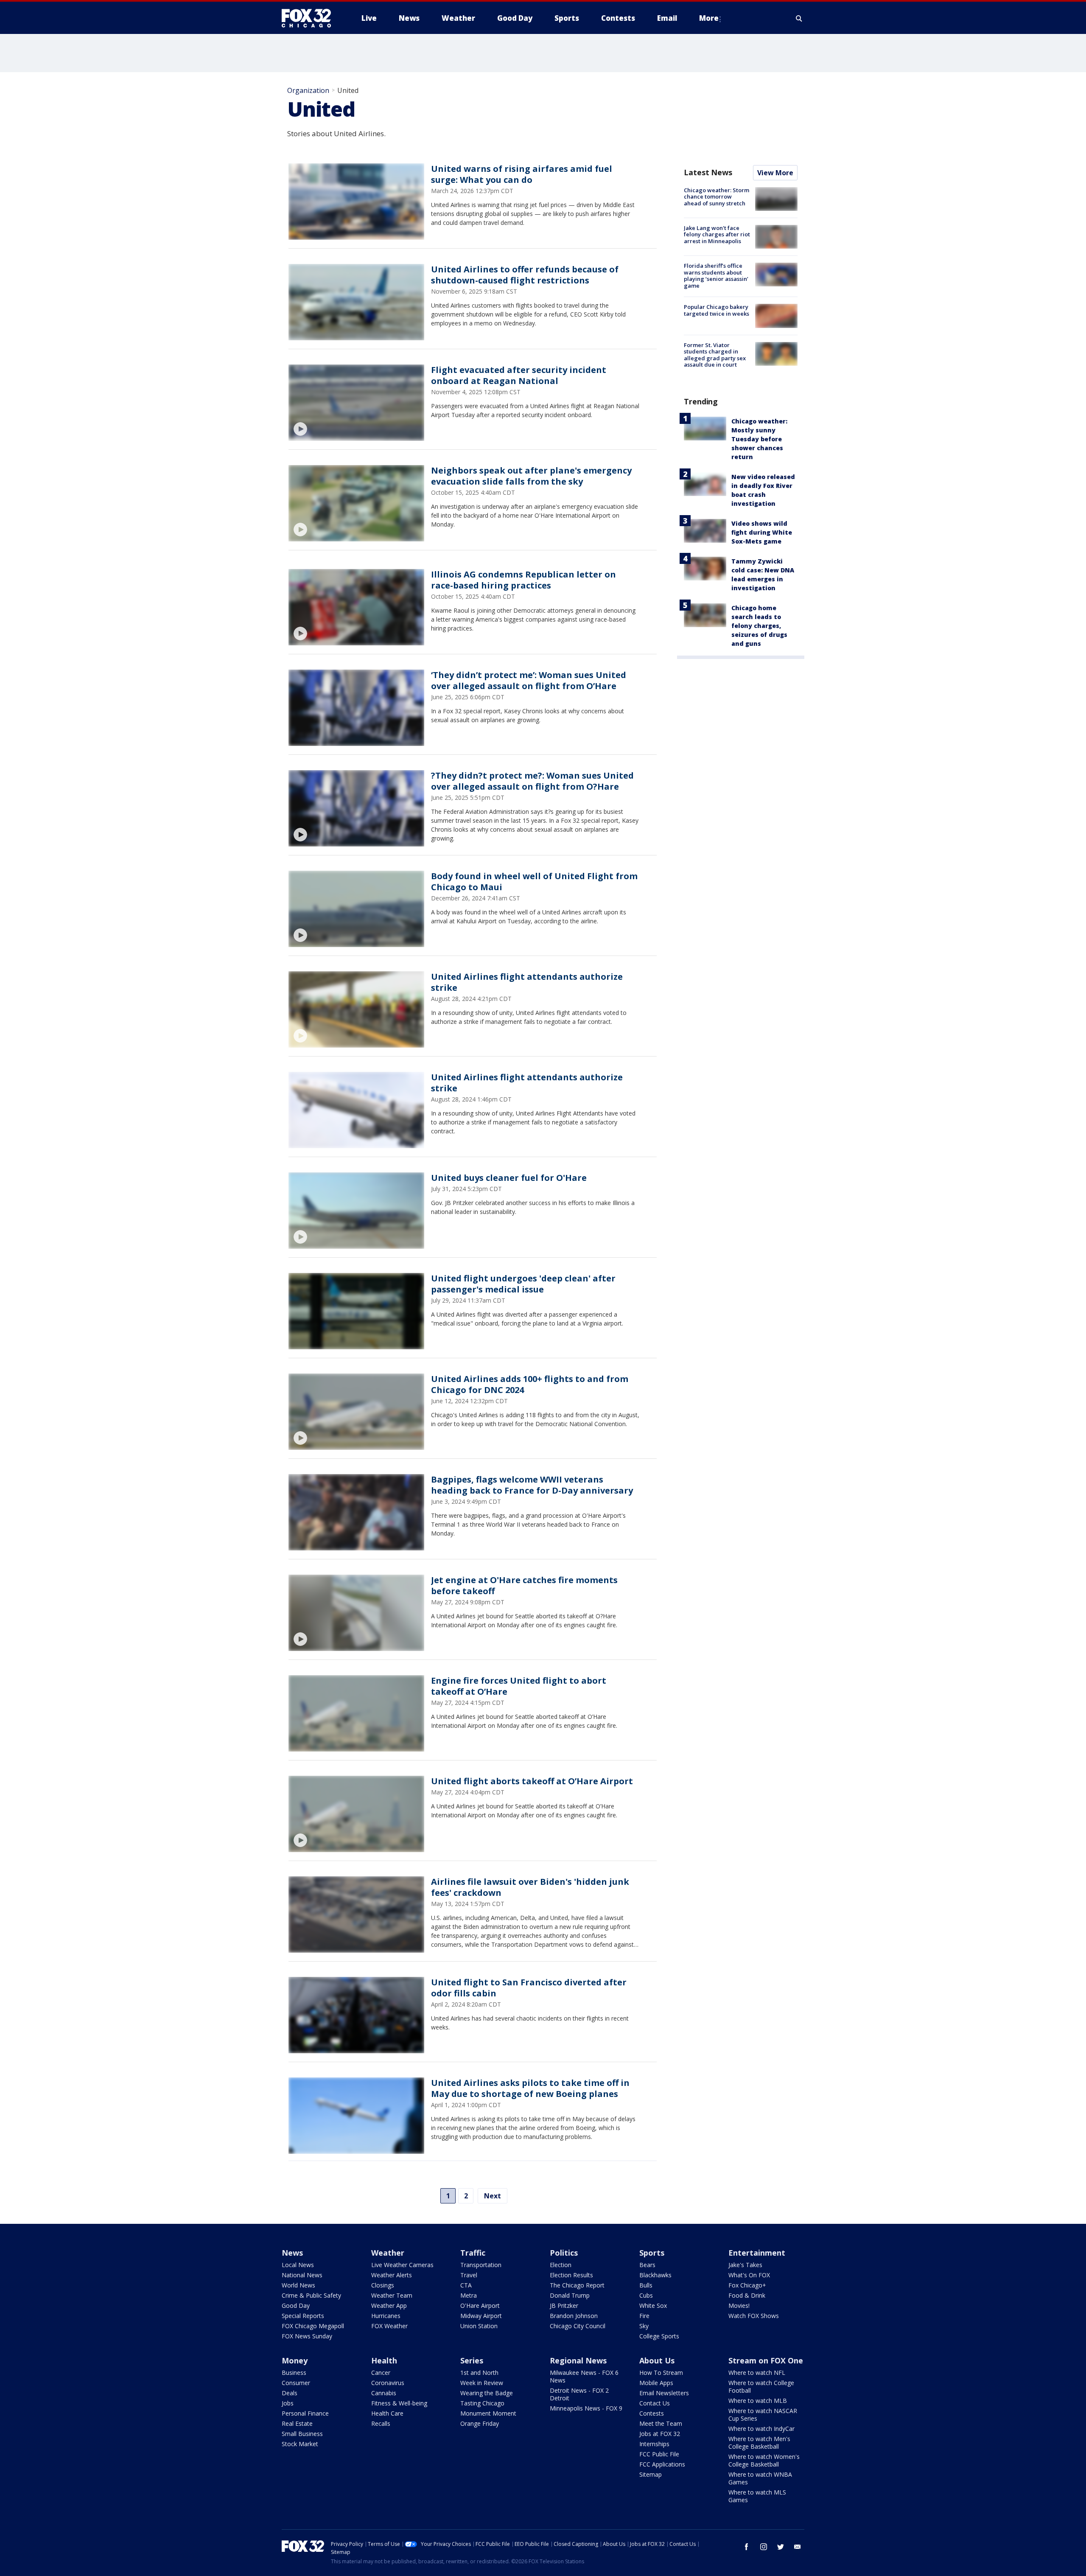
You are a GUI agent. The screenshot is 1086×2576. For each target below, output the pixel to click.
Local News (298, 2265)
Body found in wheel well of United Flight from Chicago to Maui (534, 882)
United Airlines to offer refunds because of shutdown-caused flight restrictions (525, 275)
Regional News (578, 2360)
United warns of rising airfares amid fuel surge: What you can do (522, 174)
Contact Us (655, 2403)
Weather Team (392, 2295)
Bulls (646, 2285)
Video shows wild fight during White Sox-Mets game (762, 532)
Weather (388, 2253)
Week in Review (482, 2383)
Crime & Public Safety (311, 2295)
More (709, 18)
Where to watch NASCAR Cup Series (763, 2415)
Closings (383, 2285)
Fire (644, 2316)
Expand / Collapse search (799, 18)
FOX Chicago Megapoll (313, 2326)
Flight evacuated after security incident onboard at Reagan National (519, 375)
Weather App (389, 2306)
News (292, 2253)
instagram (764, 2547)
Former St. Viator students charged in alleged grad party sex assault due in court (715, 355)
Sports (652, 2253)
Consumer (296, 2383)
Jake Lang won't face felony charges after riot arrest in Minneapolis (717, 234)
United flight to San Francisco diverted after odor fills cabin (529, 1988)
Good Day (296, 2306)
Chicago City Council (578, 2326)
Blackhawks (655, 2275)
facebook (747, 2547)
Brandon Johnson (574, 2316)
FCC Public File (659, 2454)
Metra (469, 2295)
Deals (290, 2393)
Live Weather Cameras (402, 2265)
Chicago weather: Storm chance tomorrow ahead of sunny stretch (717, 197)
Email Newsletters (664, 2393)
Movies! (739, 2306)
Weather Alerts (392, 2275)
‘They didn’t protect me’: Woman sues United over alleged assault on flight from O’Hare (529, 680)
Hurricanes (386, 2316)
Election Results (571, 2275)
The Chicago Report (577, 2285)
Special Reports (303, 2316)
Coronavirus (388, 2383)
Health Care (387, 2413)
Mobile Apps (656, 2383)
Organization (308, 90)
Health (384, 2360)
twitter (781, 2547)
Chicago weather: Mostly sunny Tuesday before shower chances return (759, 439)
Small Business (302, 2434)
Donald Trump (570, 2295)
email (798, 2547)
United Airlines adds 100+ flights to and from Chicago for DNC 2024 (530, 1384)
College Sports (659, 2336)
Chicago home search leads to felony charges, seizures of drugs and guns (759, 626)
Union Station (479, 2326)
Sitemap (651, 2474)
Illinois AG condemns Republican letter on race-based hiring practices (523, 580)
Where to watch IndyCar (761, 2429)
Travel (469, 2275)
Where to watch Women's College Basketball (764, 2460)
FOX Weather (389, 2326)
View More (775, 173)
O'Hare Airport (480, 2306)
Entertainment (757, 2253)
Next (493, 2196)
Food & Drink (747, 2295)
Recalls (381, 2423)
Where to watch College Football (761, 2387)
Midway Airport (481, 2316)
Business (294, 2373)
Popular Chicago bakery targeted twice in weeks (717, 310)
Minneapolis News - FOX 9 (586, 2408)
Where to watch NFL (757, 2373)
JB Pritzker (564, 2306)
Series (472, 2360)
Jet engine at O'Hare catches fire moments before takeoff (524, 1585)
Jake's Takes (745, 2265)
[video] (356, 403)
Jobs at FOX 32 (660, 2434)
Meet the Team (661, 2423)
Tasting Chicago (482, 2403)
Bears (647, 2265)
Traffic (473, 2253)
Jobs (288, 2403)
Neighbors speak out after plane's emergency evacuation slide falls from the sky (531, 476)
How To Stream (661, 2373)
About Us (657, 2360)
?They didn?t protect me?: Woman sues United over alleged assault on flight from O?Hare (532, 781)
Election (561, 2265)
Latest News (708, 172)
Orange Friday (480, 2423)
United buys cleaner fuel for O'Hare (509, 1178)
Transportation (481, 2265)
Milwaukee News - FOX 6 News (584, 2376)
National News (302, 2275)
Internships (654, 2444)
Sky (644, 2326)
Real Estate (297, 2423)
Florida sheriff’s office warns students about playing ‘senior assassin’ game (716, 276)
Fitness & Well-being (399, 2403)
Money (295, 2360)
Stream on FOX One (766, 2360)
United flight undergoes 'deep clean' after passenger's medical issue (523, 1284)
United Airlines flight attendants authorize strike (527, 982)
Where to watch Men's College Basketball (759, 2443)
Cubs (646, 2295)
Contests (652, 2413)
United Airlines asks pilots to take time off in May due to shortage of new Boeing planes (530, 2088)
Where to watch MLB (758, 2401)
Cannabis (384, 2393)
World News (298, 2285)
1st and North (479, 2373)
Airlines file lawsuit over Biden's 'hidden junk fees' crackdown (530, 1887)
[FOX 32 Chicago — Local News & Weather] (310, 18)
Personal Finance (305, 2413)
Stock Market (300, 2444)
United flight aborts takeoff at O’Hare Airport (532, 1781)
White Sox (653, 2306)
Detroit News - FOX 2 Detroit (579, 2394)
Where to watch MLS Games (757, 2496)
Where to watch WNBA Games (760, 2478)
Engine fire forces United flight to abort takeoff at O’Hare (519, 1686)
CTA (466, 2285)
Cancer (381, 2373)
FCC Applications (662, 2464)
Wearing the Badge (487, 2393)
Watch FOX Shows (754, 2316)
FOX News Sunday (307, 2336)
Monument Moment (488, 2413)
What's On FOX (749, 2275)
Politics (564, 2253)
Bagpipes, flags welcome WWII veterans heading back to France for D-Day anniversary (532, 1485)
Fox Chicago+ (747, 2285)
